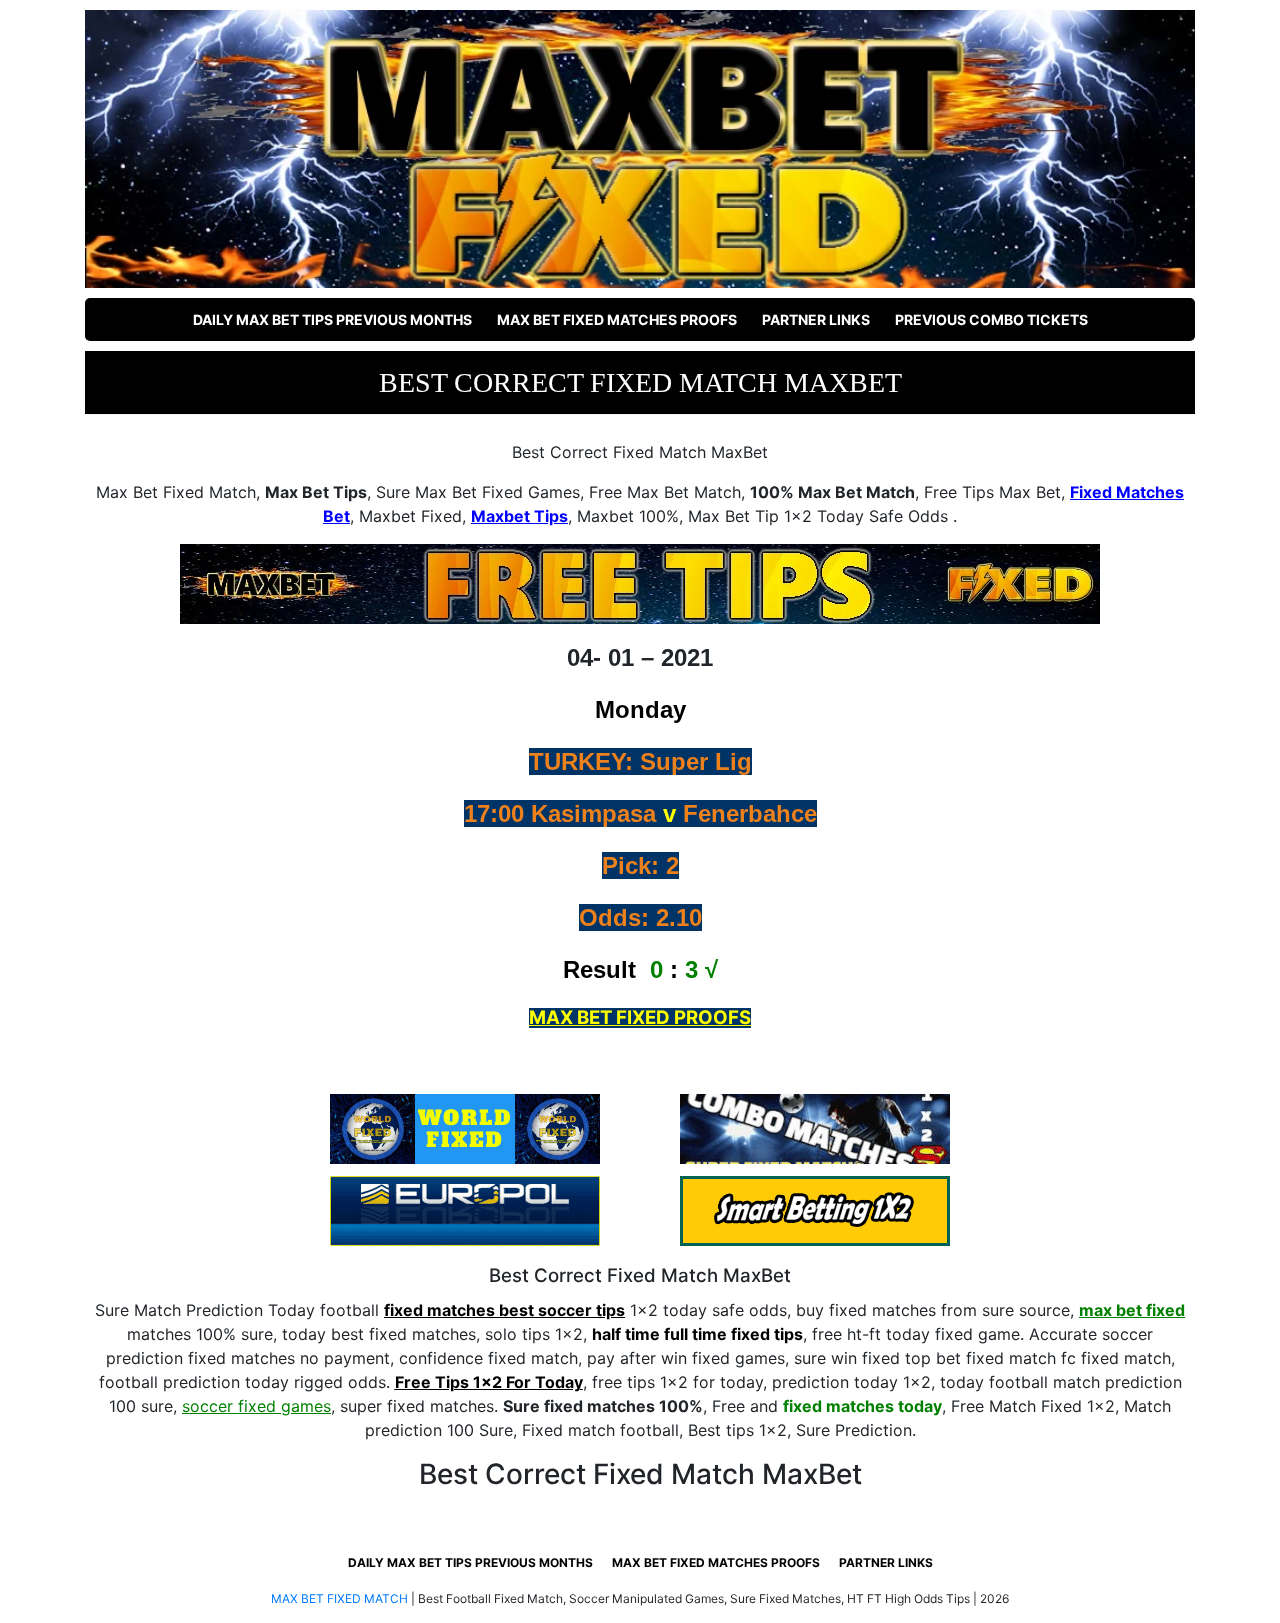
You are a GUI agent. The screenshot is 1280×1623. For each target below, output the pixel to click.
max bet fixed (1132, 1310)
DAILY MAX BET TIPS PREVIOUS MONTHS (332, 319)
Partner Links (816, 319)
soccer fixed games (256, 1406)
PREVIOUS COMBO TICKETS (991, 319)
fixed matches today (862, 1406)
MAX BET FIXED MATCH (339, 1598)
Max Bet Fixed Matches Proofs (617, 319)
